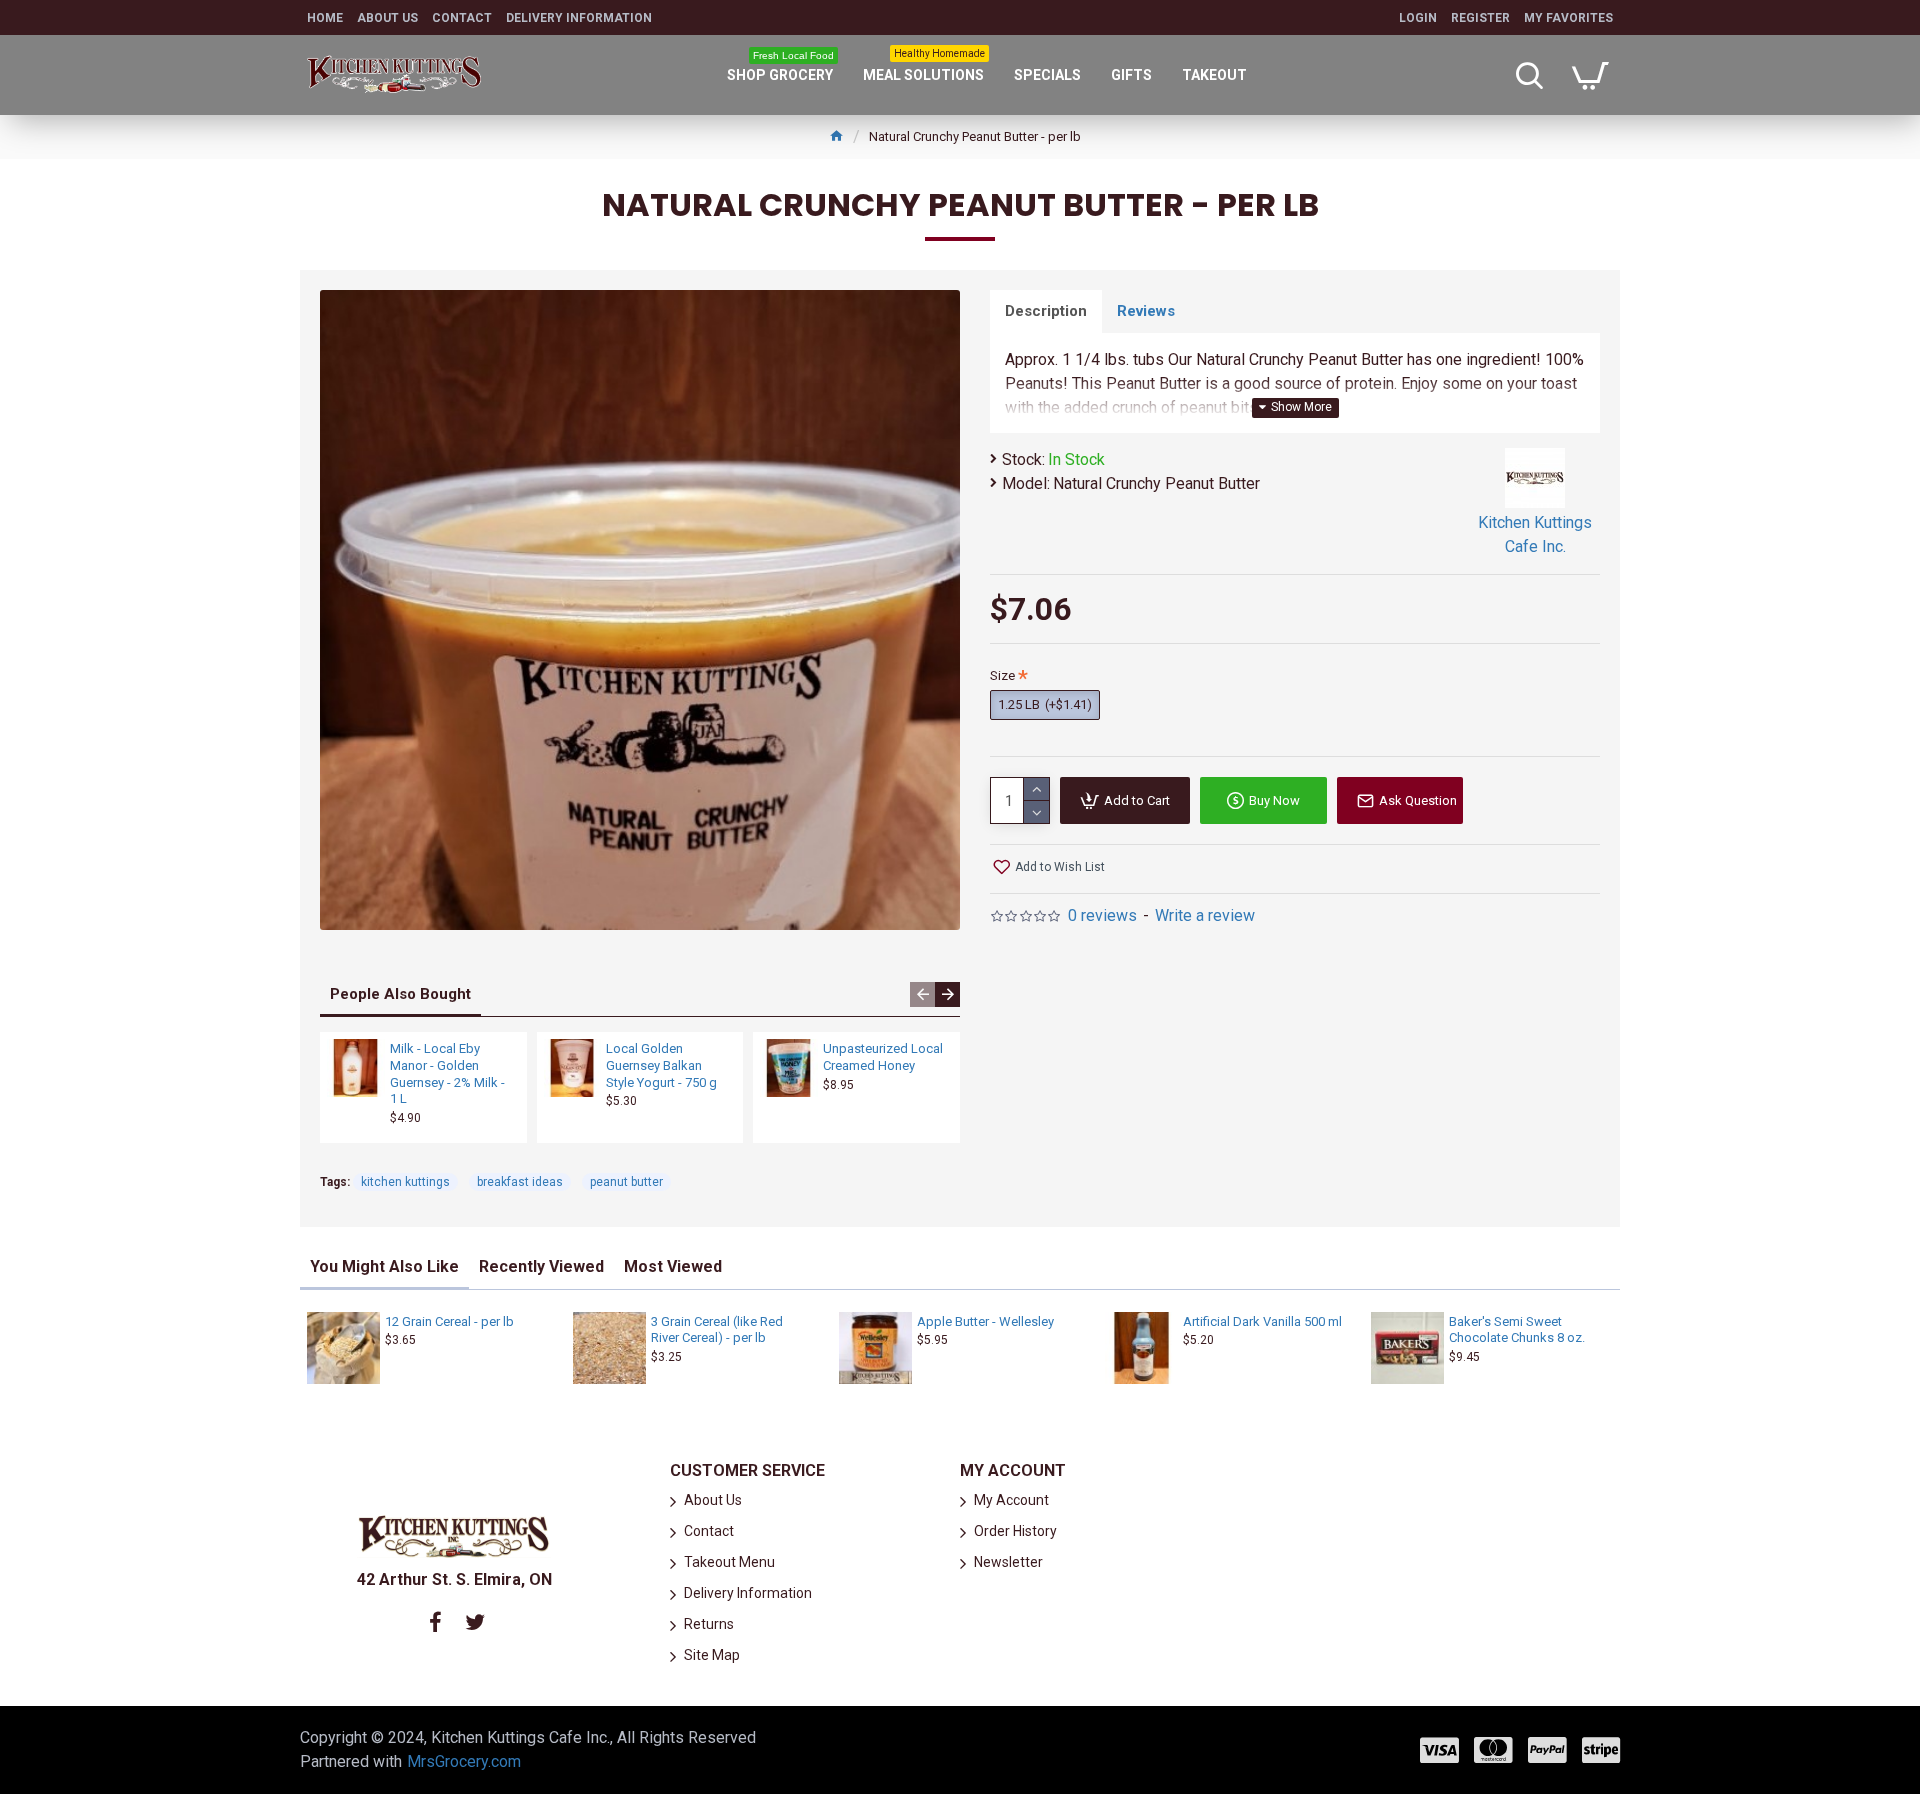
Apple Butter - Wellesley (985, 1321)
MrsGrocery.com (464, 1761)
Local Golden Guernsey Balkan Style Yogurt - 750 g (661, 1065)
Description (1046, 311)
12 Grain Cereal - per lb (449, 1321)
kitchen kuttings (405, 1182)
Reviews (1146, 311)
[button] (922, 994)
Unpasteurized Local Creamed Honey (883, 1057)
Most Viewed (673, 1266)
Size (1002, 675)
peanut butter (626, 1182)
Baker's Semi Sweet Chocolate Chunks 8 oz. (1517, 1330)
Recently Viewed (541, 1266)
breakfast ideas (520, 1182)
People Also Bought (400, 994)
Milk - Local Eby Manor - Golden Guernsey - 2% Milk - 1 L (447, 1074)
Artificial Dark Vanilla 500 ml (1262, 1321)
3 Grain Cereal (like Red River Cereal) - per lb (717, 1330)
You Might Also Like (384, 1266)
